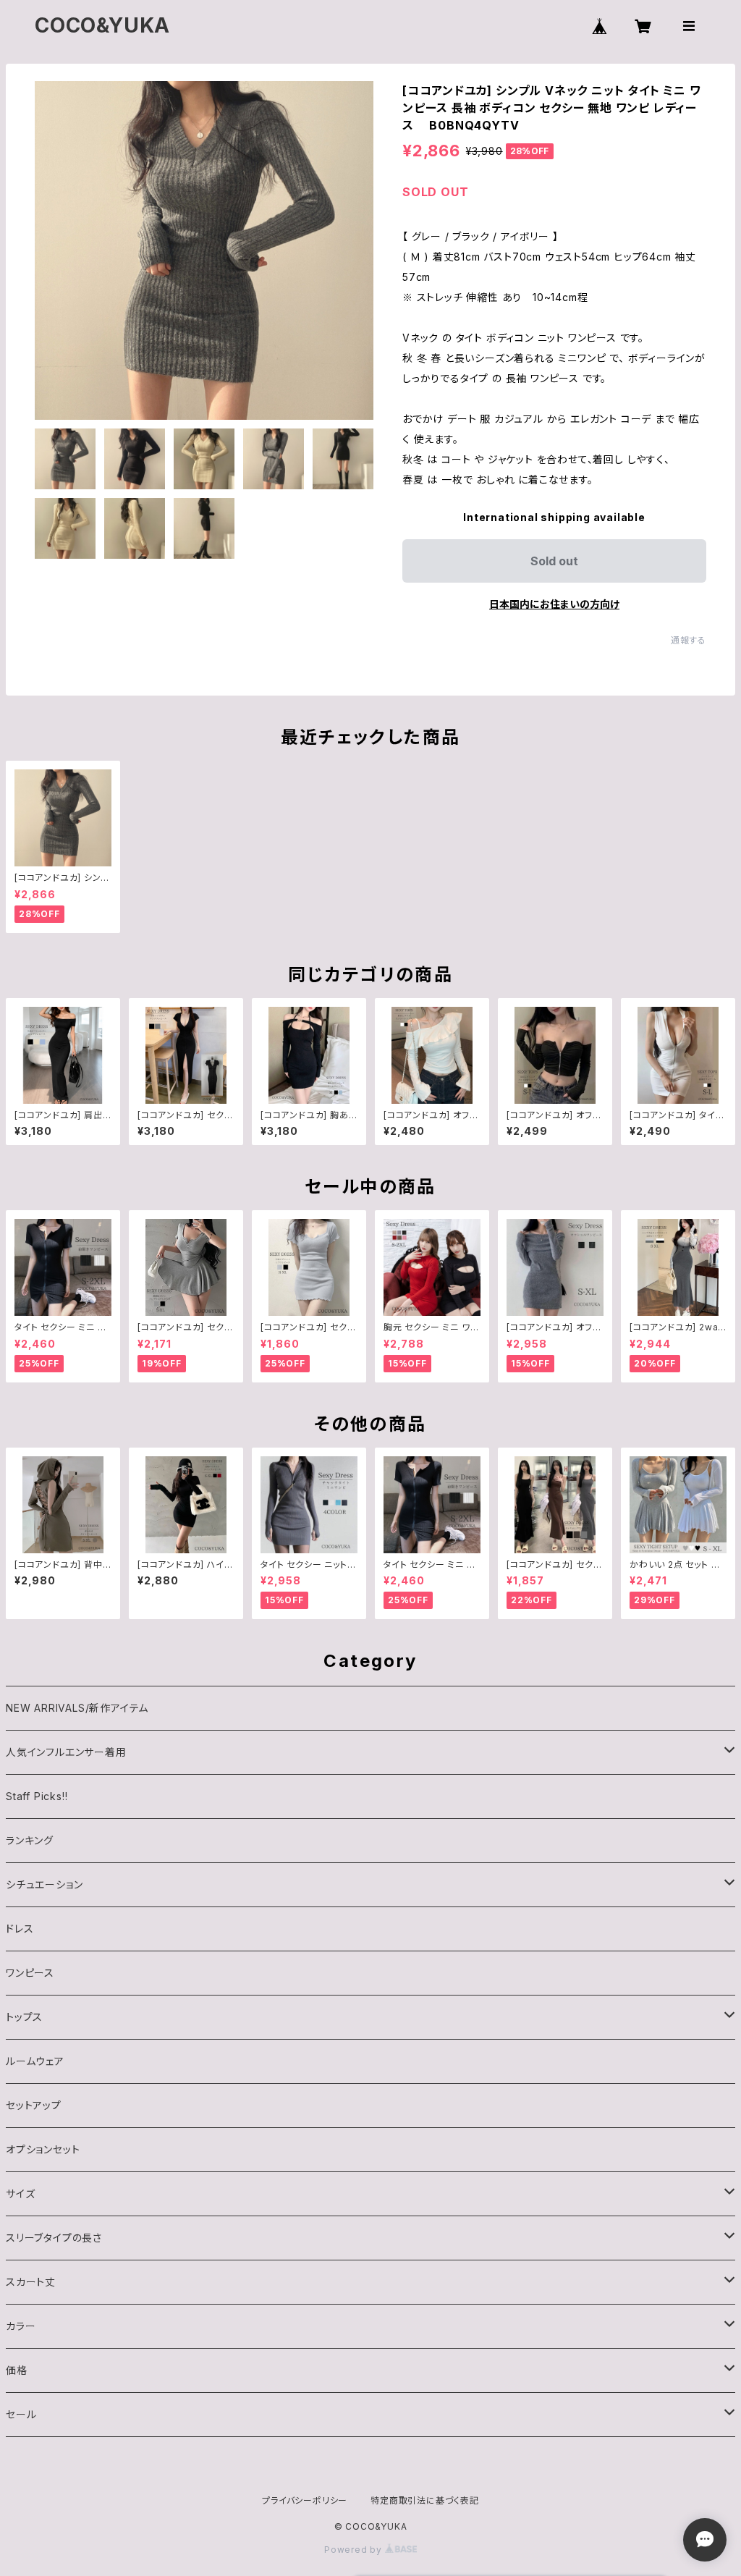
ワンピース (30, 1973)
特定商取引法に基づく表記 (425, 2500)
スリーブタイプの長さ (54, 2238)
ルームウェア (35, 2061)
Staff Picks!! (37, 1796)
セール (21, 2414)
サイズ (20, 2193)
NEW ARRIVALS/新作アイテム (77, 1708)
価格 (17, 2370)
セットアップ (34, 2105)
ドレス (20, 1929)
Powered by (355, 2550)
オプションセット (43, 2149)
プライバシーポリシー (305, 2500)
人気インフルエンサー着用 (66, 1752)
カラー (21, 2326)
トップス (24, 2017)
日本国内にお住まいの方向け (554, 604)
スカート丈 (31, 2282)
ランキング (30, 1840)
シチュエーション (44, 1884)
